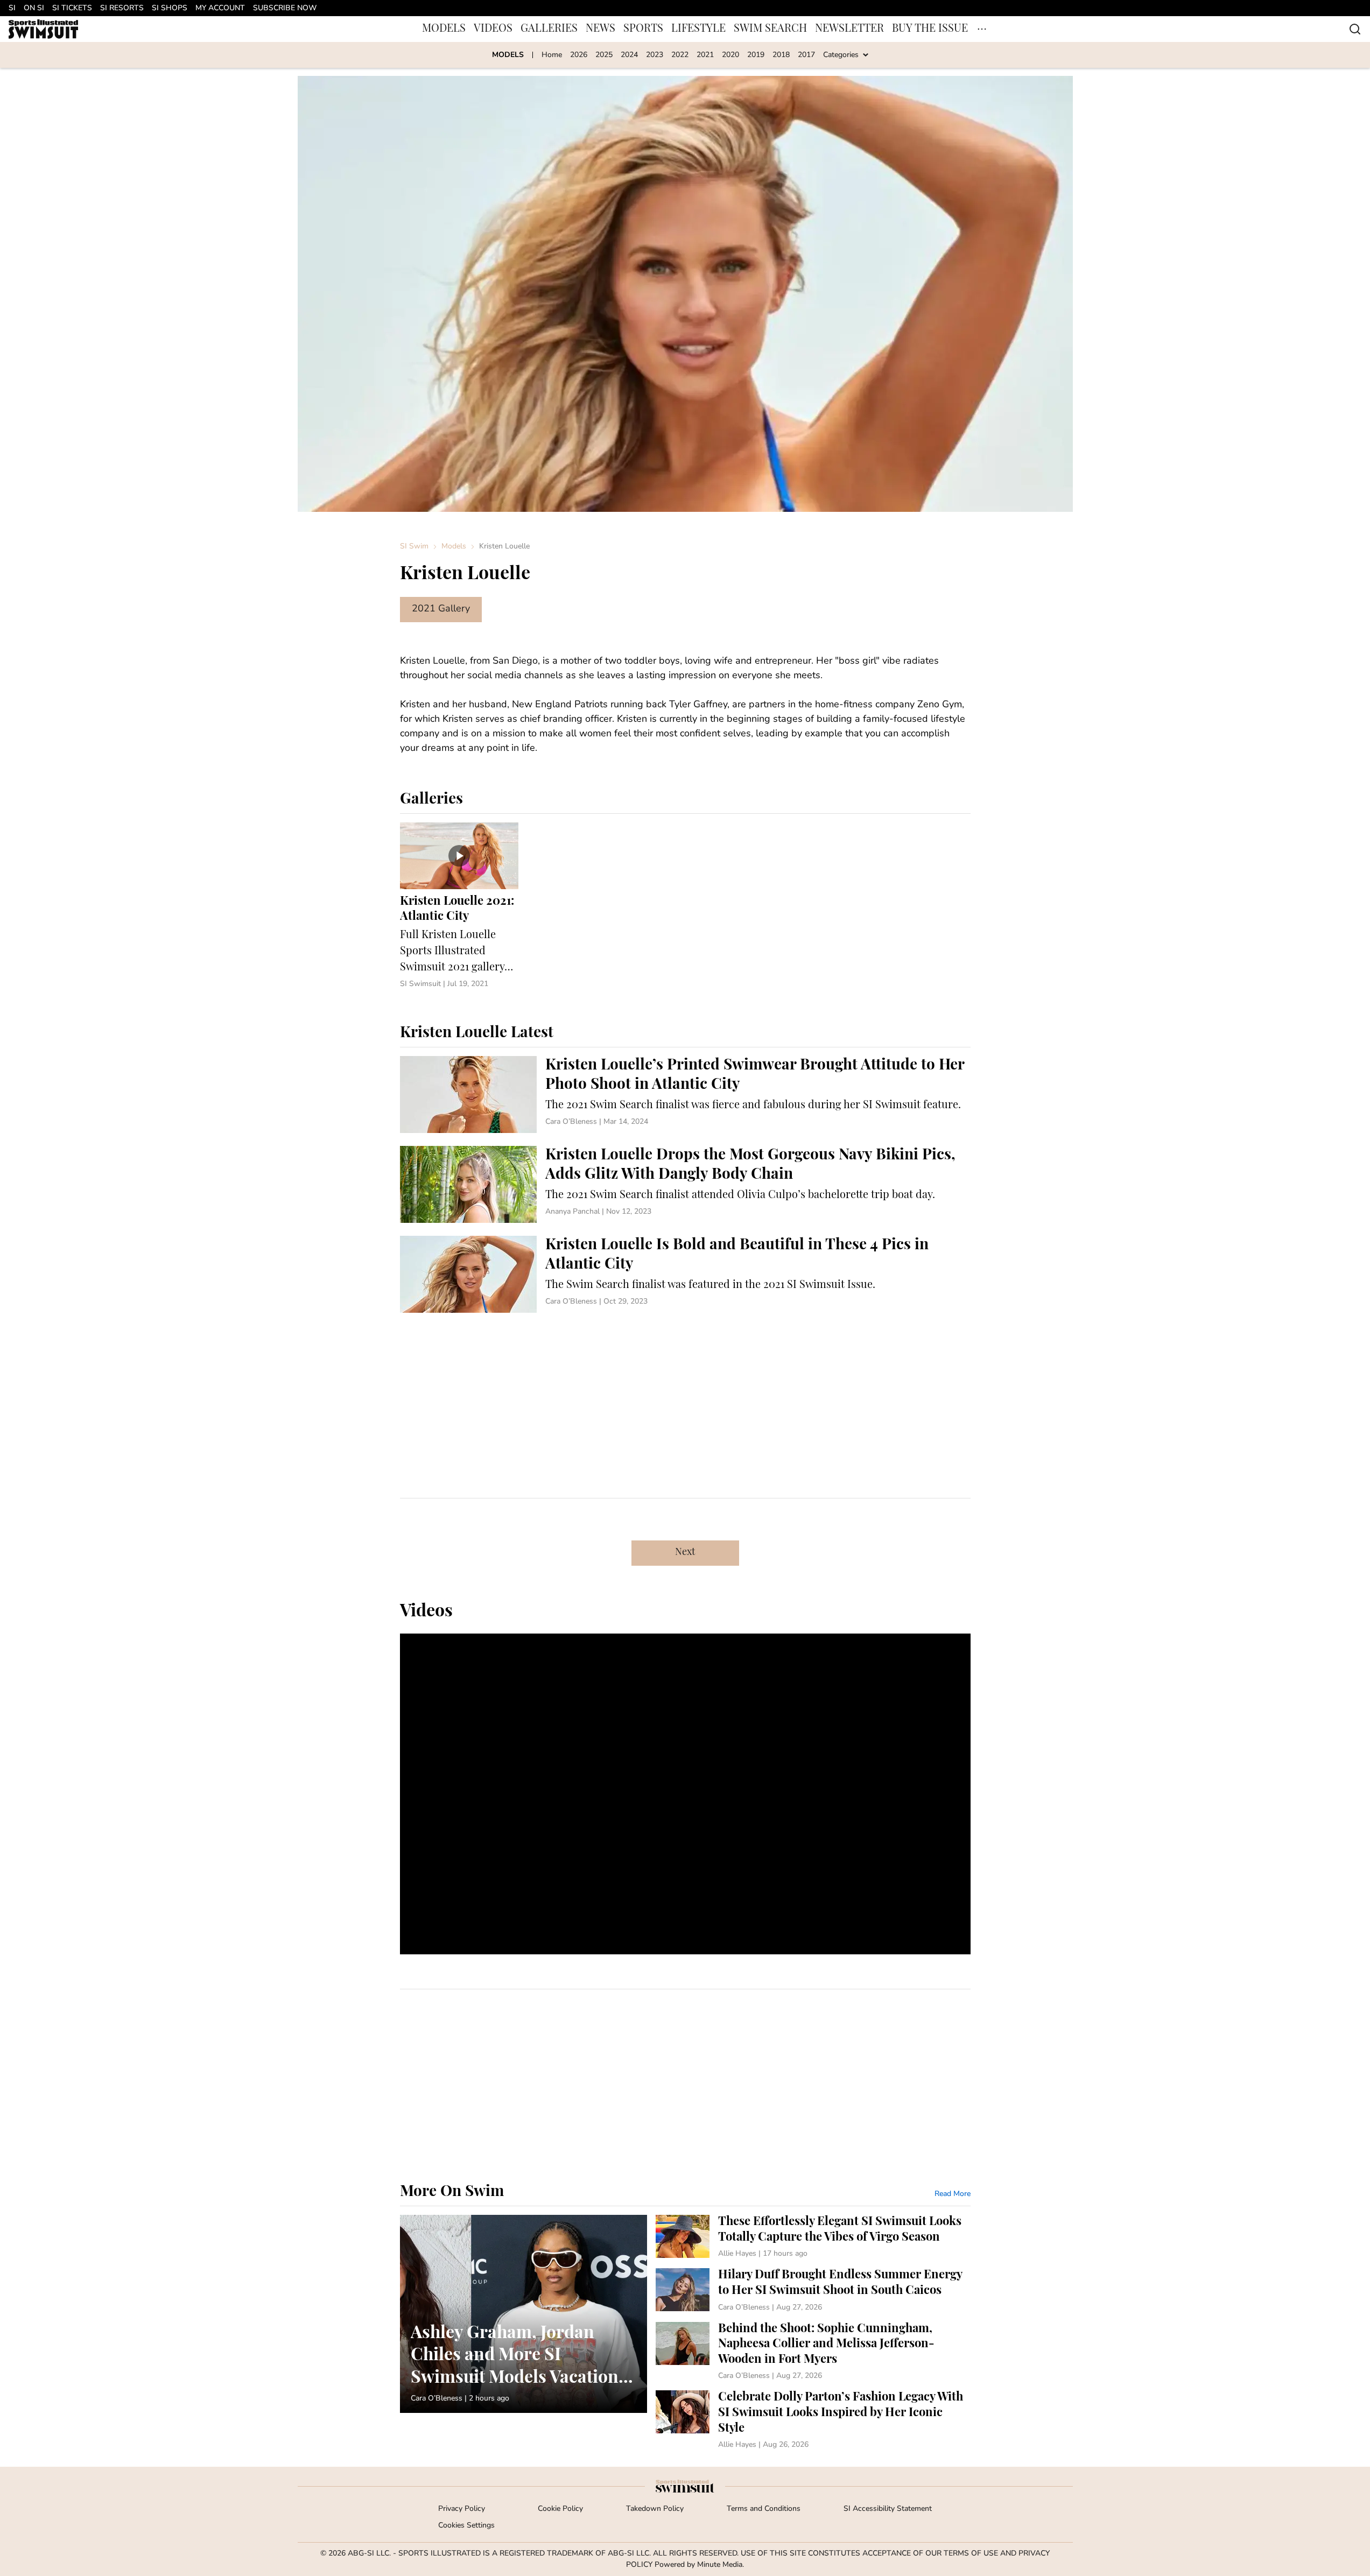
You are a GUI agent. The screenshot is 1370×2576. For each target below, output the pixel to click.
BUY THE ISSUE (930, 29)
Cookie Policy (560, 2509)
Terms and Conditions (764, 2509)
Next (685, 1553)
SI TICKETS (72, 8)
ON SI (34, 8)
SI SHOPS (170, 8)
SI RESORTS (122, 8)
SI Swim (414, 547)
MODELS (444, 29)
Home (552, 55)
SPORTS (643, 29)
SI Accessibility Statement (888, 2509)
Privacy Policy (462, 2509)
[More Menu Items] (982, 29)
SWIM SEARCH (770, 29)
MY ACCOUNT (220, 8)
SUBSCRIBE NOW (285, 8)
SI (12, 8)
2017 (806, 55)
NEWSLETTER (849, 29)
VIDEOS (493, 29)
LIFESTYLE (698, 29)
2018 (781, 55)
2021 (705, 55)
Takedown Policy (655, 2509)
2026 (579, 55)
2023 (655, 55)
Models (454, 547)
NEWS (600, 29)
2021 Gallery (441, 609)
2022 (680, 55)
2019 (756, 55)
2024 (629, 55)
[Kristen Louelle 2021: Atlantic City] (459, 906)
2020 (730, 55)
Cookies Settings (466, 2526)
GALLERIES (549, 29)
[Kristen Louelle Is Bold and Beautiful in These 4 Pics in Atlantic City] (685, 1274)
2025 (604, 55)
